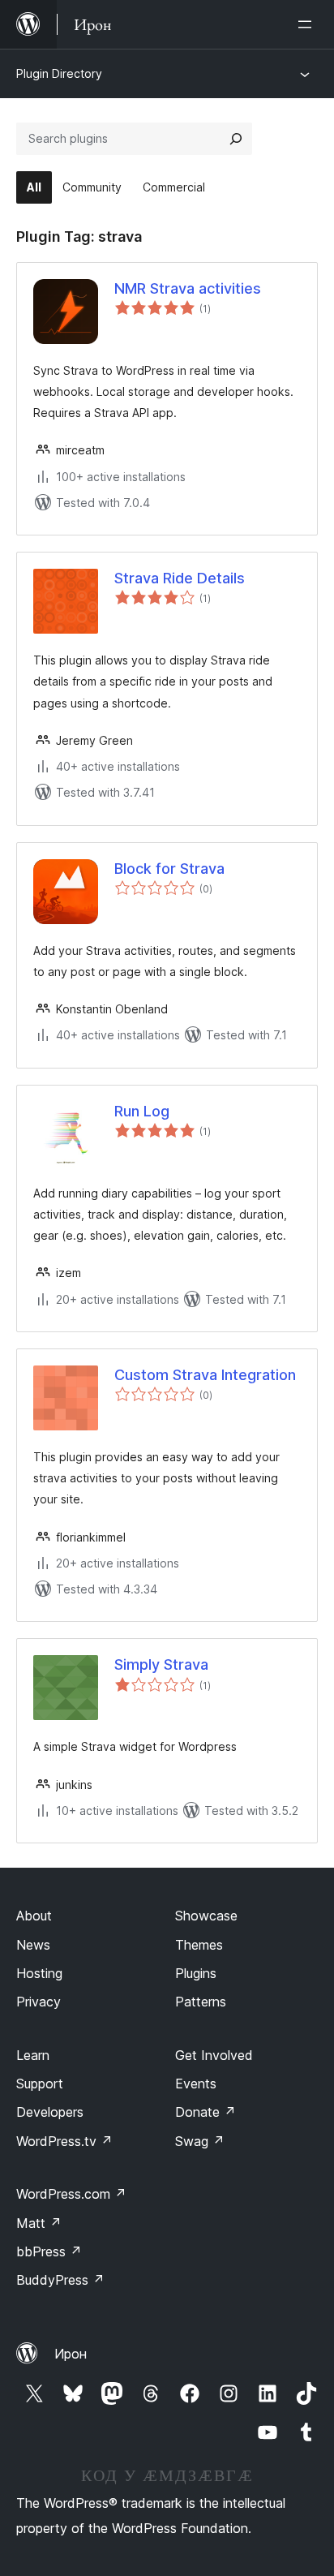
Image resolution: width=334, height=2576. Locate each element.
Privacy (39, 2002)
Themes (199, 1945)
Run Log (142, 1111)
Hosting (39, 1973)
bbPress (49, 2251)
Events (196, 2084)
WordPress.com (71, 2194)
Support (40, 2084)
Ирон (71, 2354)
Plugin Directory (59, 73)
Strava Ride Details (180, 578)
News (33, 1945)
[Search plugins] (236, 139)
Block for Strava (169, 869)
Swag (200, 2141)
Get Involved (214, 2055)
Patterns (201, 2002)
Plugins (196, 1973)
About (34, 1916)
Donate (206, 2112)
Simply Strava (161, 1664)
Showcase (206, 1916)
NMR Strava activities (188, 288)
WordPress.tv (64, 2141)
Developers (50, 2112)
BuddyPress (60, 2280)
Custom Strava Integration (205, 1375)
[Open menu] (308, 24)
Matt (39, 2223)
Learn (33, 2055)
